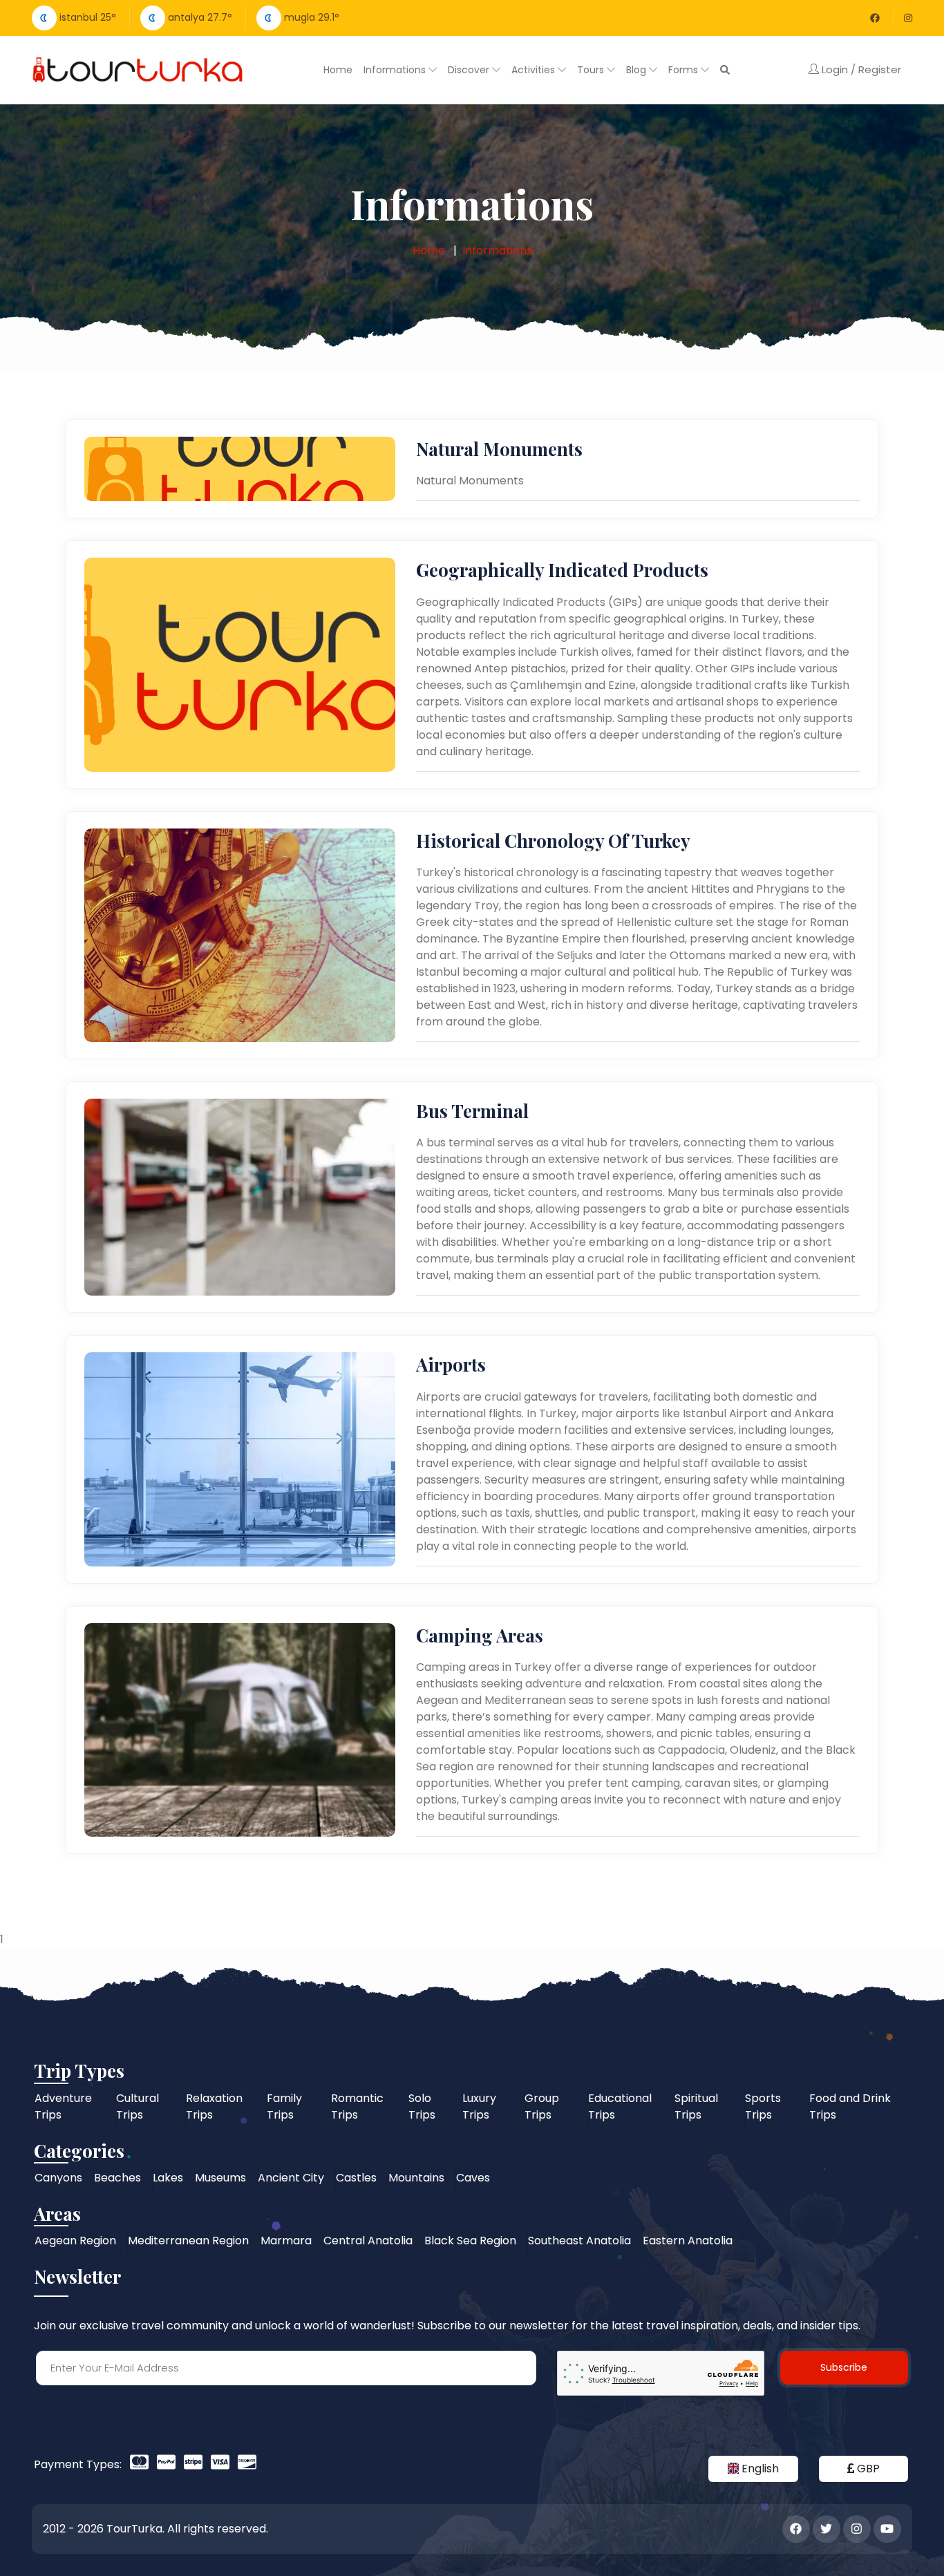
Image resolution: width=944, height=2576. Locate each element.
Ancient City (291, 2178)
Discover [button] (470, 70)
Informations (497, 250)
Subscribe (844, 2367)
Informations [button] (396, 70)
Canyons (58, 2178)
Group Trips (542, 2106)
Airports (451, 1364)
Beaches (117, 2178)
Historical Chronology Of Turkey (553, 841)
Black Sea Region (470, 2241)
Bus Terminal (472, 1111)
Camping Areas (480, 1635)
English (759, 2469)
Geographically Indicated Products (562, 570)
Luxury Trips (479, 2106)
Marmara (286, 2241)
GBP (867, 2469)
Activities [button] (535, 70)
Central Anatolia (368, 2241)
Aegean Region (75, 2241)
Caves (473, 2178)
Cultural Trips (138, 2106)
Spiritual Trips (696, 2106)
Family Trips (284, 2106)
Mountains (416, 2178)
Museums (220, 2178)
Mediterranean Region (188, 2241)
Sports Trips (763, 2106)
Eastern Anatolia (688, 2241)
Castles (356, 2178)
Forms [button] (685, 70)
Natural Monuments (499, 449)
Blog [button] (638, 70)
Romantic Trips (357, 2106)
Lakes (168, 2178)
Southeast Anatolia (579, 2241)
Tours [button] (592, 70)
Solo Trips (422, 2106)
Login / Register (860, 69)
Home (338, 70)
